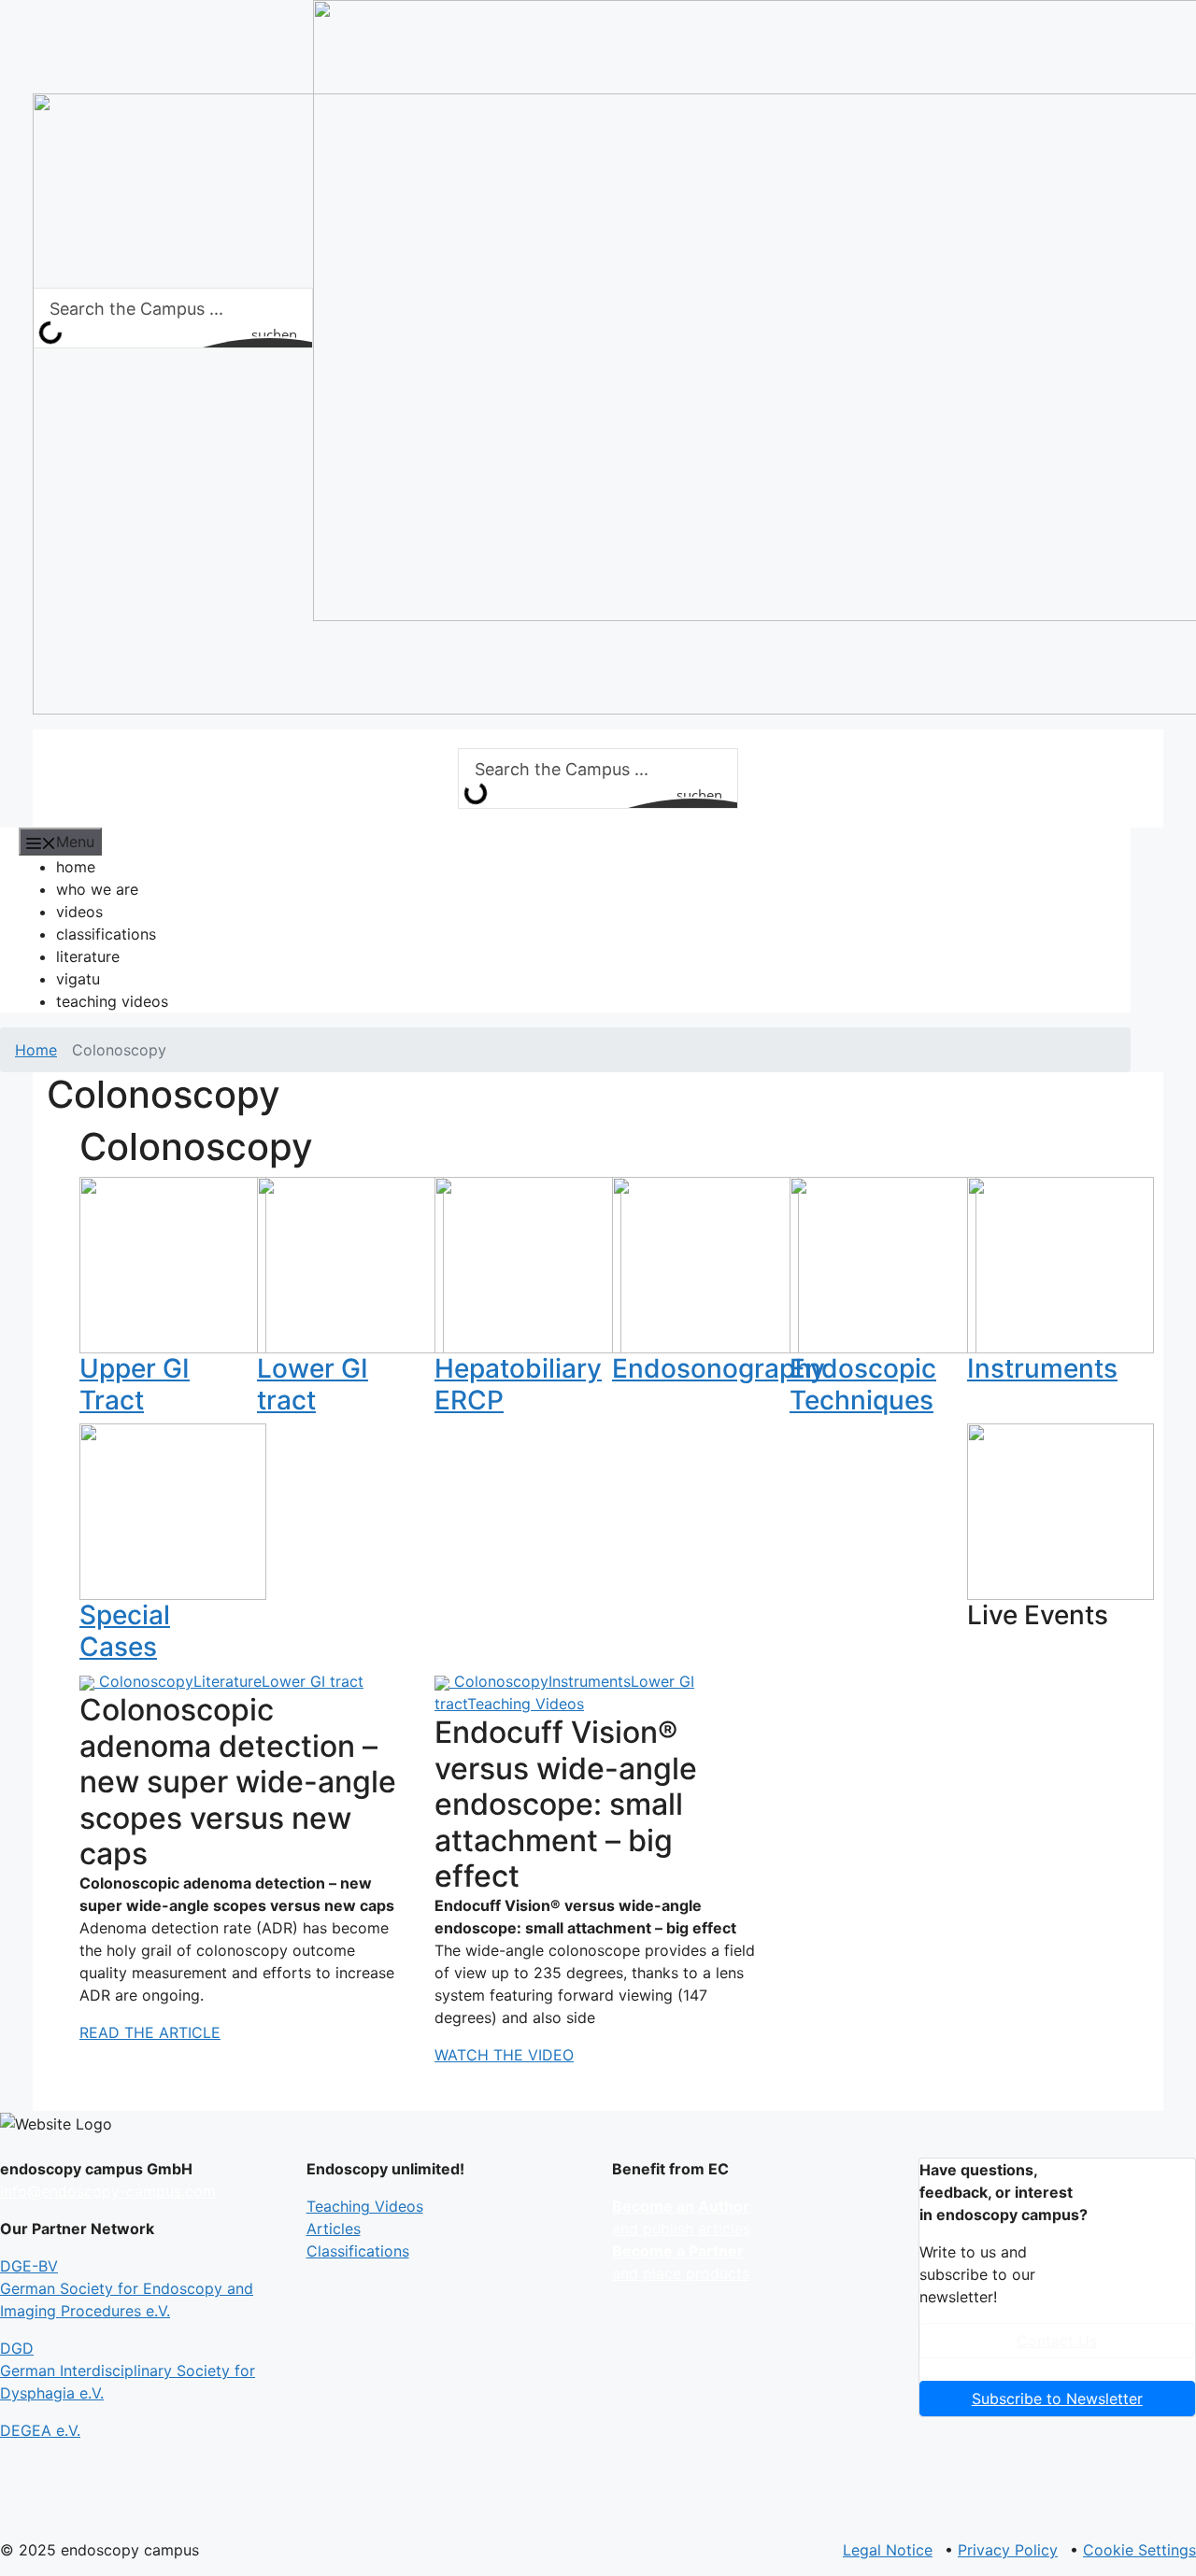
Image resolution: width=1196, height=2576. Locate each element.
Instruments (1042, 1368)
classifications (106, 934)
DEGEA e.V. (40, 2430)
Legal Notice (888, 2550)
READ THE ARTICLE (150, 2032)
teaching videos (112, 1001)
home (76, 867)
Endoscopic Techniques (863, 1384)
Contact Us (1057, 2341)
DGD (128, 2371)
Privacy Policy (1008, 2550)
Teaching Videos (526, 1704)
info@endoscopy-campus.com (108, 2191)
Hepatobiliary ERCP (518, 1384)
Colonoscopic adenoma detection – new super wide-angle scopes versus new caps (238, 1782)
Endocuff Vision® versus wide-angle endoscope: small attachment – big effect (566, 1804)
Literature (228, 1681)
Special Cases (125, 1631)
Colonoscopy (146, 1681)
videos (79, 912)
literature (88, 956)
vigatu (78, 979)
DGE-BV (127, 2288)
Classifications (358, 2251)
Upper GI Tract (135, 1384)
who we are (97, 889)
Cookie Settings (1139, 2550)
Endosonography (719, 1368)
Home (36, 1050)
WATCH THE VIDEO (504, 2055)
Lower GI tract (313, 1384)
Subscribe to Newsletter (1057, 2399)
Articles (334, 2229)
